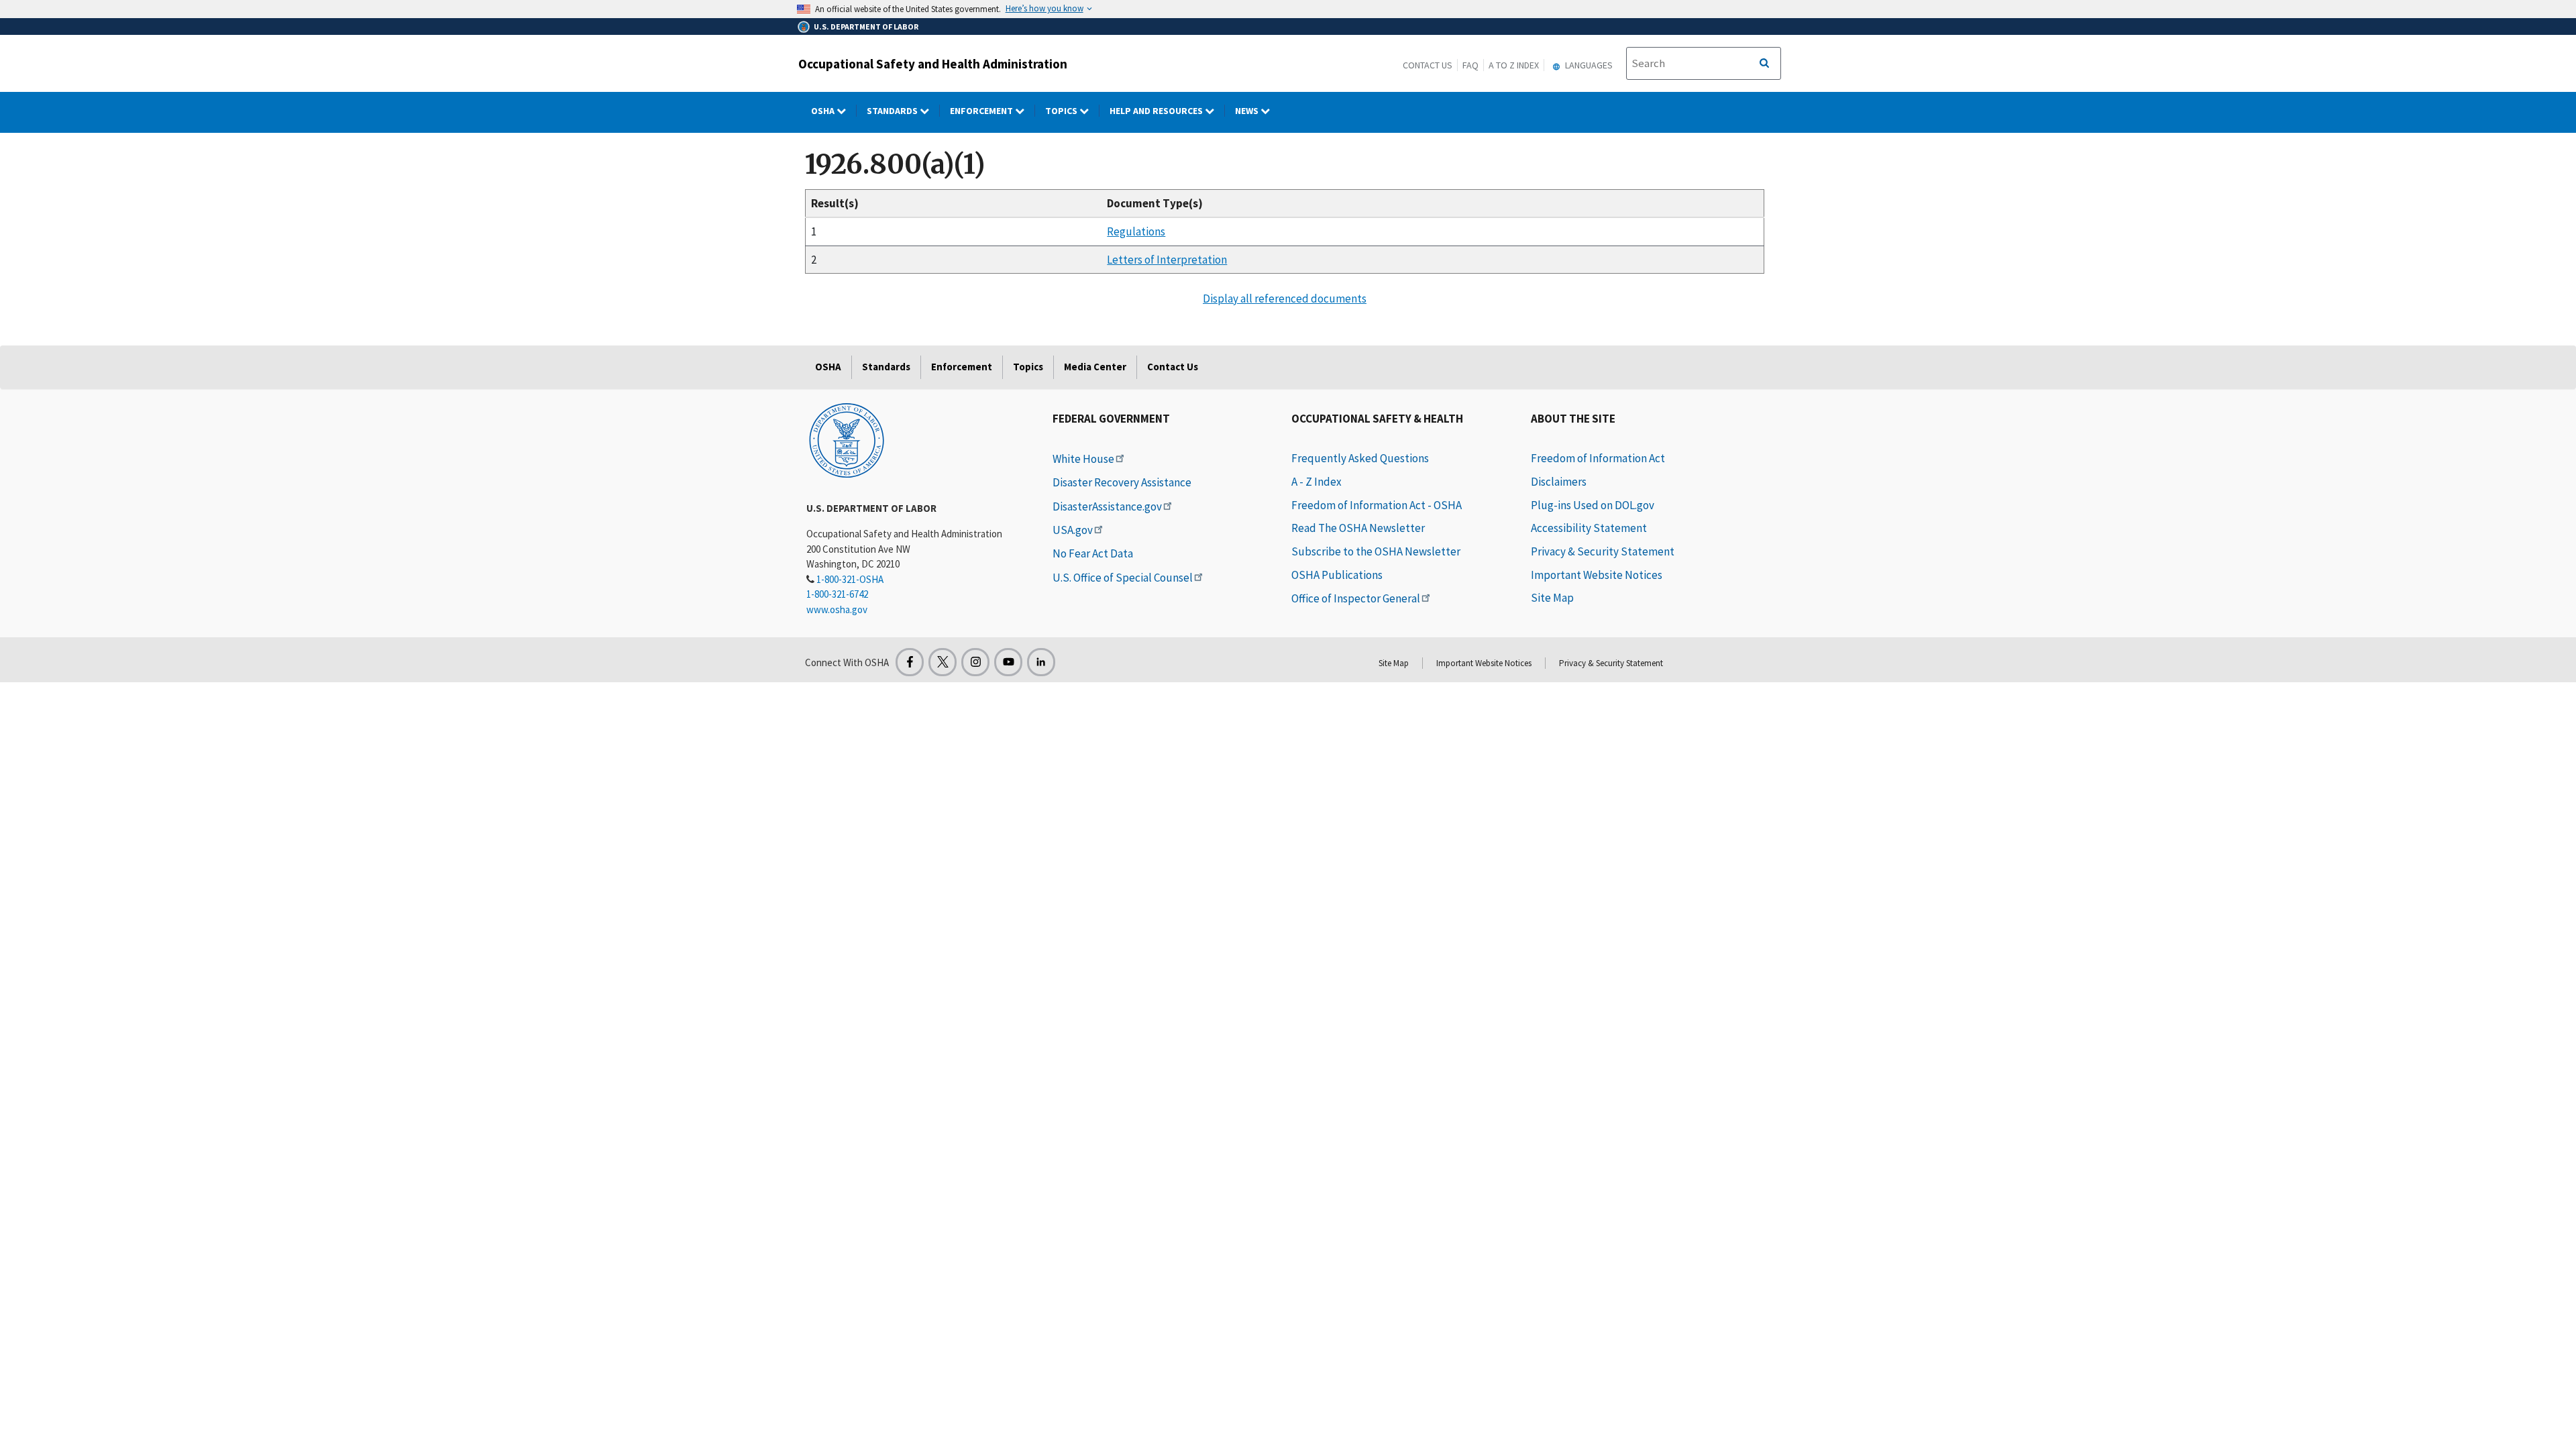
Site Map (1552, 598)
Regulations (1136, 231)
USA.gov (1073, 530)
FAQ (1470, 65)
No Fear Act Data (1093, 553)
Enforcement (982, 111)
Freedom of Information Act (1598, 458)
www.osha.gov (837, 609)
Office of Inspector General (1356, 598)
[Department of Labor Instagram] (975, 662)
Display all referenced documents (1285, 299)
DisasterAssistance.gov (1107, 506)
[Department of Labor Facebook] (910, 662)
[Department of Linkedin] (1041, 662)
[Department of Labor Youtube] (1008, 662)
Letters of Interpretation (1167, 260)
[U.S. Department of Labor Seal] (847, 439)
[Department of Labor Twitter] (943, 662)
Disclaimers (1559, 482)
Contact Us (1428, 65)
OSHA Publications (1337, 575)
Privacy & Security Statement (1603, 551)
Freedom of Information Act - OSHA (1377, 505)
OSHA (824, 111)
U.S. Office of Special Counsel (1123, 578)
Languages (1588, 65)
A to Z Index (1514, 65)
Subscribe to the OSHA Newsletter (1376, 551)
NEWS (1248, 111)
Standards (893, 111)
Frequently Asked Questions (1360, 458)
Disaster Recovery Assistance (1122, 482)
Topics (1062, 111)
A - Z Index (1317, 482)
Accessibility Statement (1589, 528)
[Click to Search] (1764, 64)
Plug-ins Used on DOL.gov (1593, 505)
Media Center (1095, 367)
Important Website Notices (1597, 575)
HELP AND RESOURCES (1157, 111)
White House (1083, 459)
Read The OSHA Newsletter (1358, 528)
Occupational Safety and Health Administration (933, 64)
